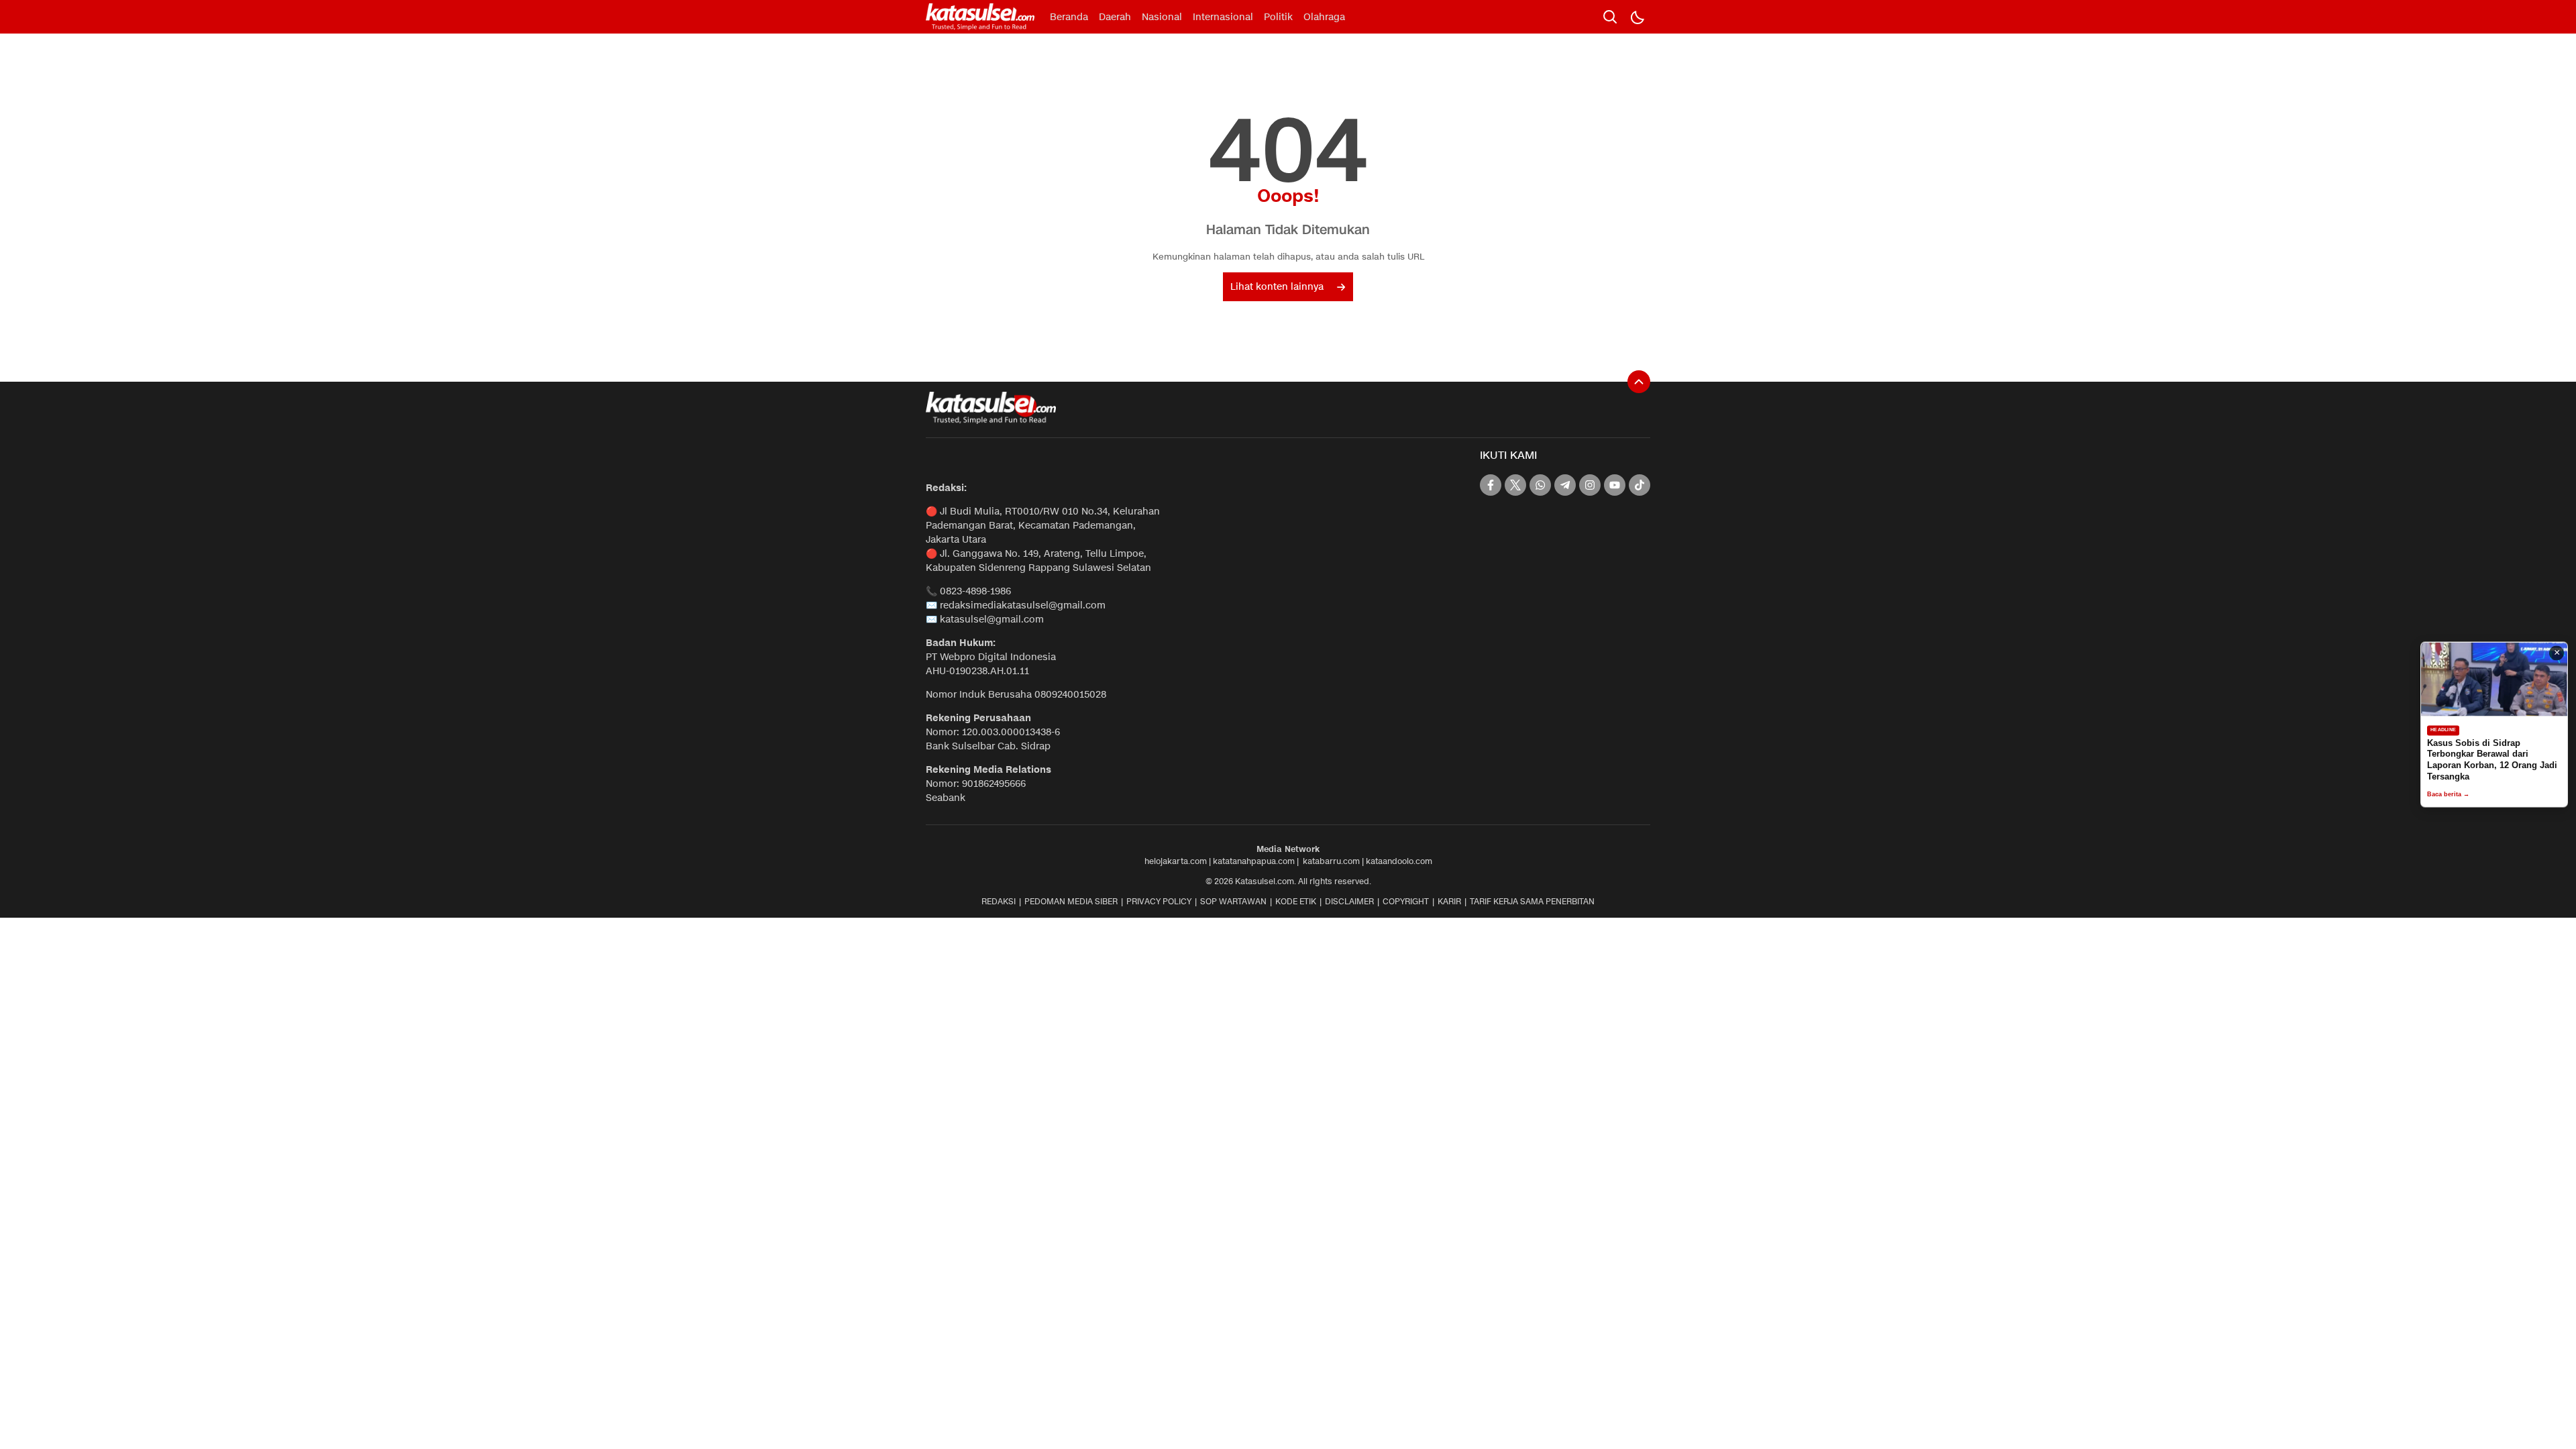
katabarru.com (1331, 861)
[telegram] (1565, 485)
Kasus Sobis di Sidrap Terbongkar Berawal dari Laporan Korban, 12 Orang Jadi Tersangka (2492, 760)
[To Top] (1639, 382)
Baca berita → (2448, 795)
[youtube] (1615, 485)
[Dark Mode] (1637, 17)
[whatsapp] (1540, 485)
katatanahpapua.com (1254, 861)
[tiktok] (1640, 485)
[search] (1610, 17)
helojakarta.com (1176, 861)
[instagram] (1590, 485)
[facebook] (1491, 485)
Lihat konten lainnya (1277, 287)
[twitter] (1515, 485)
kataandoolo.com (1399, 861)
